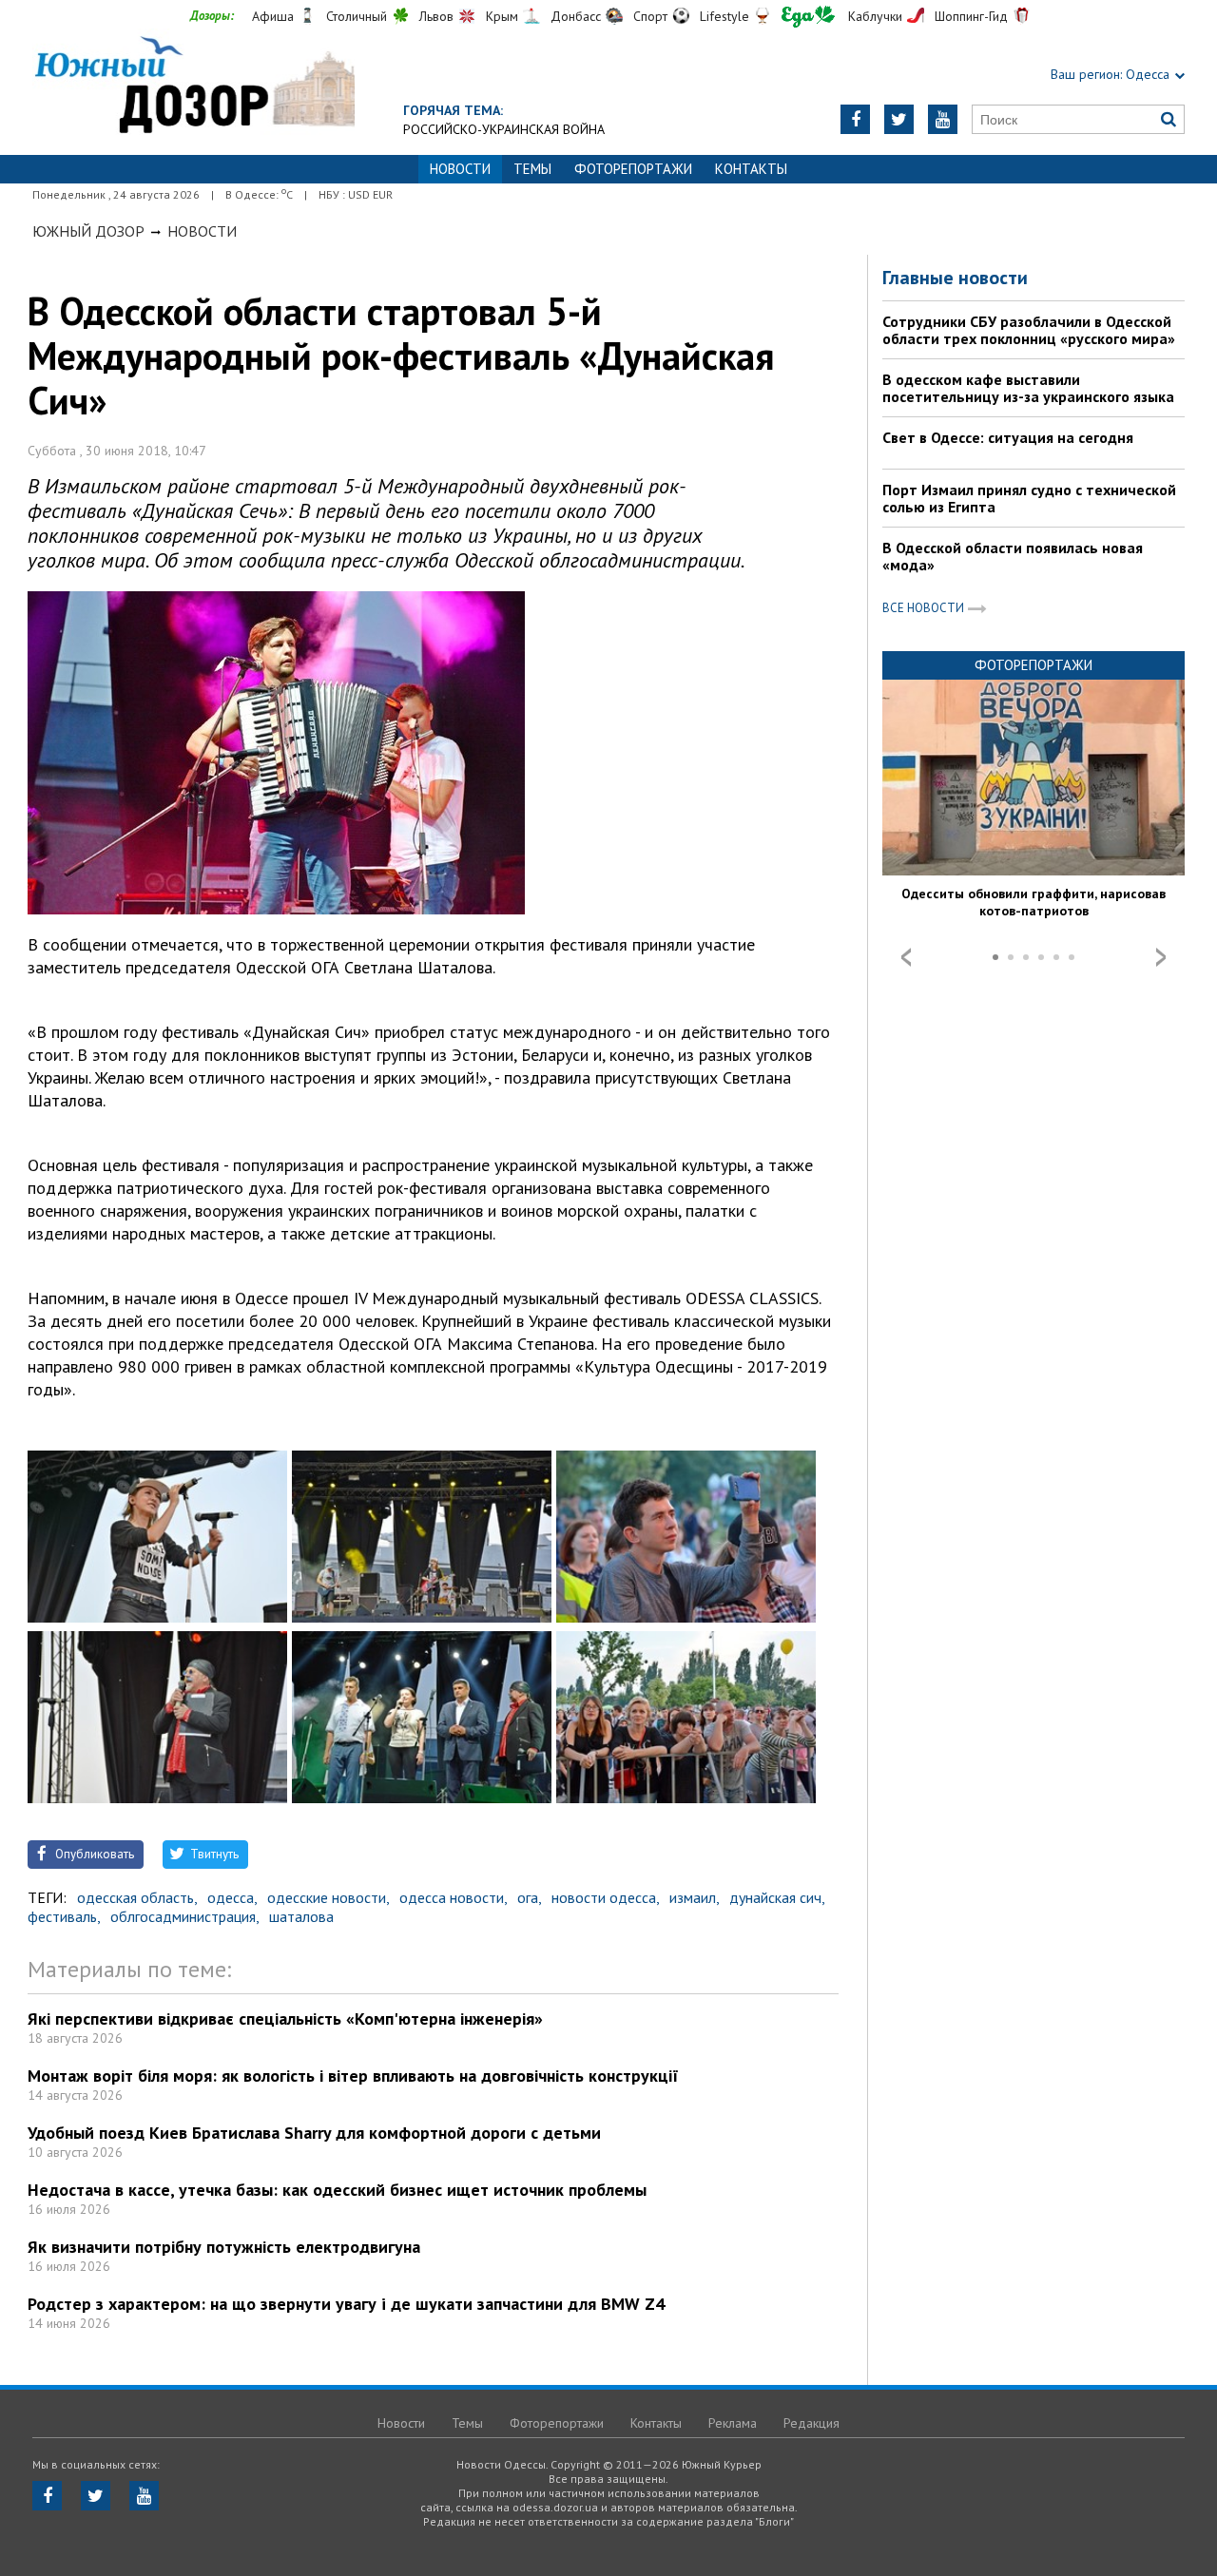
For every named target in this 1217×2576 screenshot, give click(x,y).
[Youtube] (943, 119)
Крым (502, 16)
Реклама (733, 2423)
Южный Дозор (88, 231)
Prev (906, 957)
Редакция (811, 2423)
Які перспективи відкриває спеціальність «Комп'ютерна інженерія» (285, 2019)
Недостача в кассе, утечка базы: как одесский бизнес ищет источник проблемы (337, 2190)
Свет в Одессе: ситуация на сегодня (1008, 437)
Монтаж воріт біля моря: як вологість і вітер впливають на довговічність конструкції (353, 2076)
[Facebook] (855, 119)
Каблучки (875, 16)
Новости (202, 231)
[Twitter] (899, 119)
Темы (532, 169)
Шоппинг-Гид (971, 16)
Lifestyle (724, 16)
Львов (436, 16)
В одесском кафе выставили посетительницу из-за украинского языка (1028, 388)
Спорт (650, 16)
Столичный (357, 16)
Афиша (273, 16)
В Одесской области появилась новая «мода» (1013, 556)
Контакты (751, 169)
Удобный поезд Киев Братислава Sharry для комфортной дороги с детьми (314, 2133)
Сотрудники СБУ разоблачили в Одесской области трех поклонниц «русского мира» (1029, 330)
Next (1161, 957)
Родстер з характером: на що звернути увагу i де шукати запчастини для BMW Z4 (346, 2304)
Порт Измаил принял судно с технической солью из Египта (1029, 498)
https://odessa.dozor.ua (193, 87)
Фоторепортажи (633, 169)
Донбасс (576, 16)
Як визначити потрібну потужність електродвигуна (224, 2247)
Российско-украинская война (504, 129)
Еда (808, 17)
